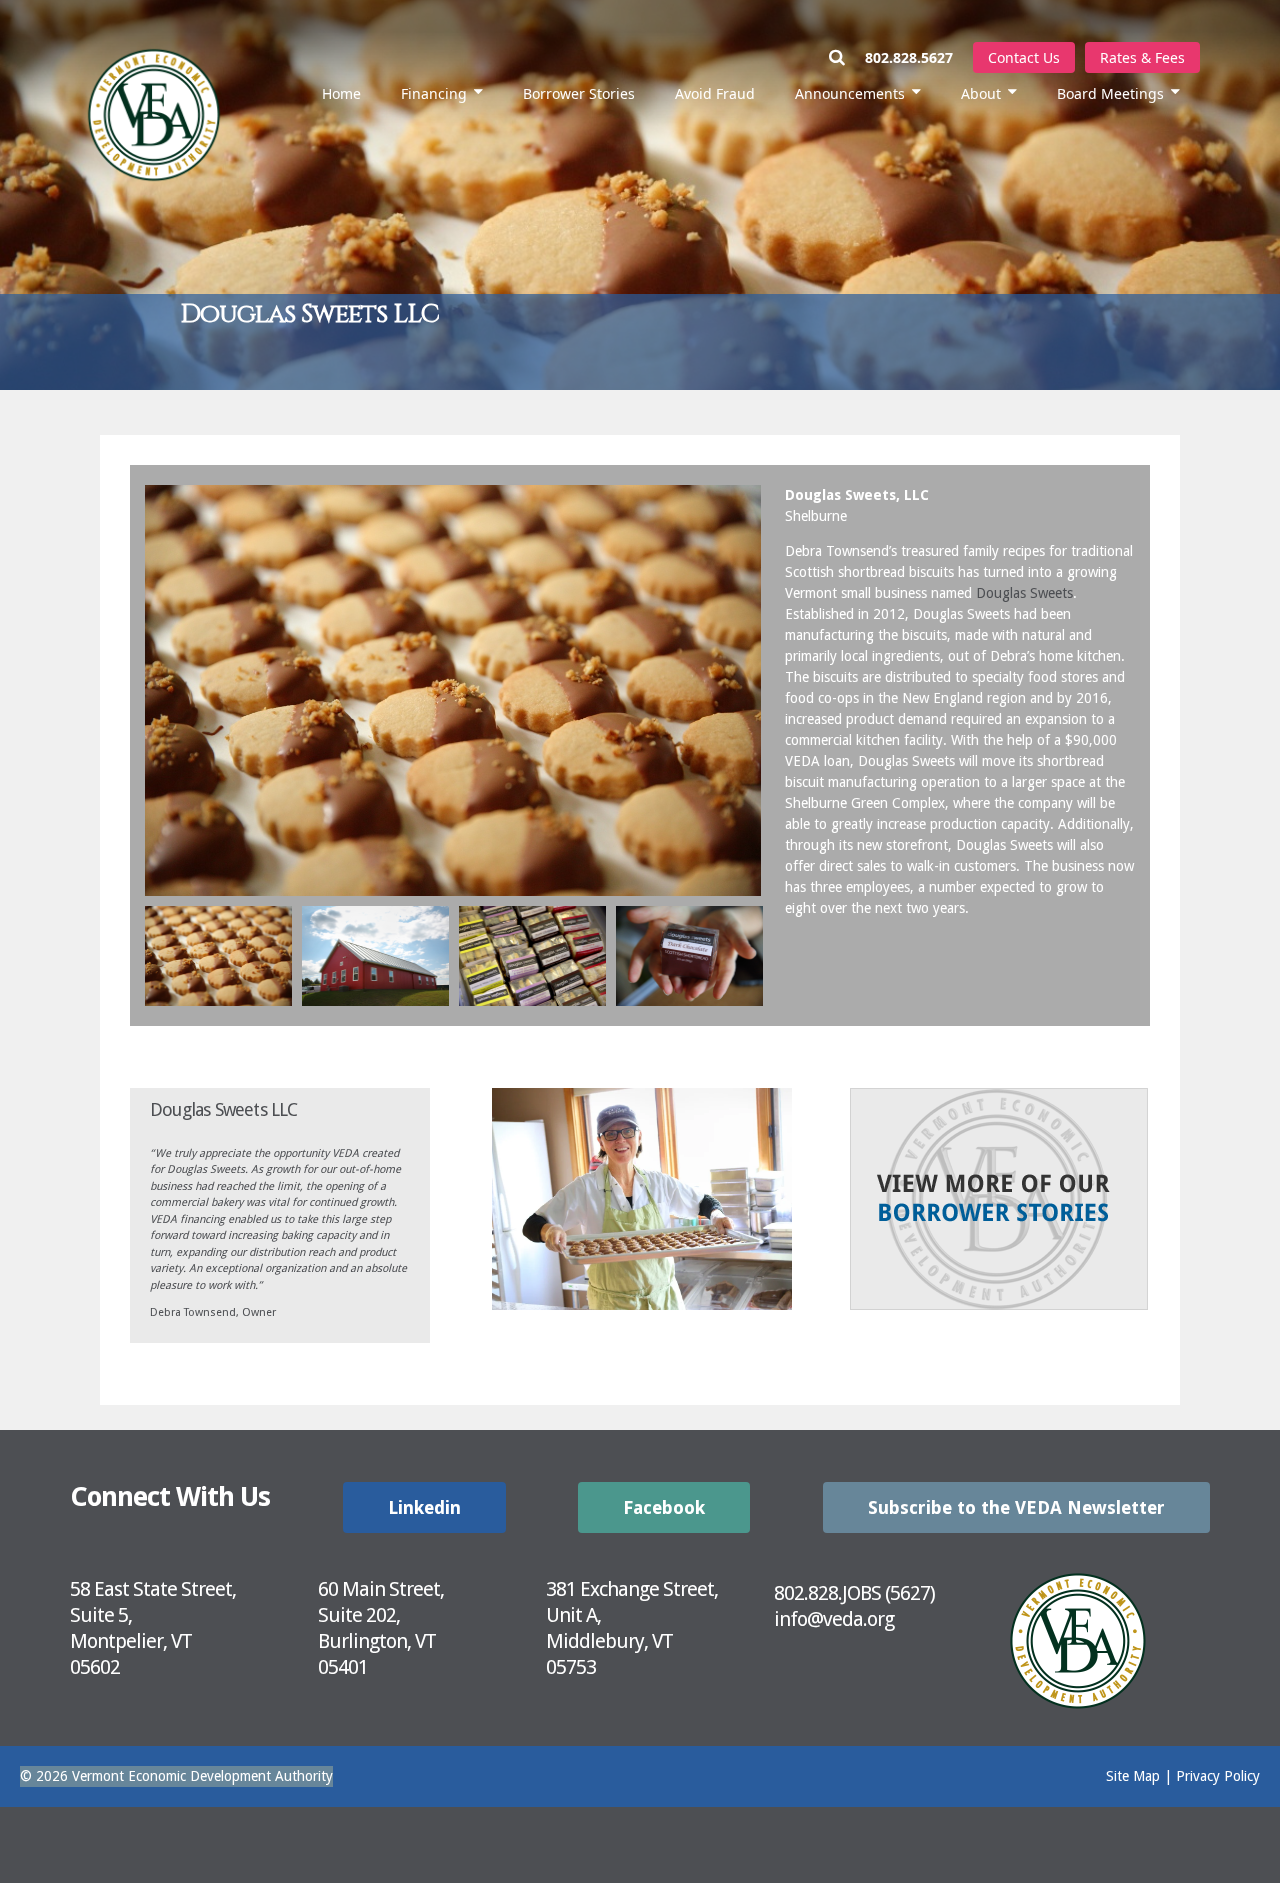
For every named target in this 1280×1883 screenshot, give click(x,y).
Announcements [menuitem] (850, 93)
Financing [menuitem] (434, 93)
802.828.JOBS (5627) (854, 1593)
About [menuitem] (981, 93)
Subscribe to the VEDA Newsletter (1016, 1507)
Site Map (1133, 1776)
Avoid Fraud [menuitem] (715, 93)
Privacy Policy (1218, 1776)
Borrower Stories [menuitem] (579, 93)
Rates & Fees (1142, 57)
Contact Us (1024, 57)
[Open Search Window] (847, 57)
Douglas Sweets (1024, 593)
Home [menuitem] (341, 93)
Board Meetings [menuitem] (1110, 93)
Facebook (664, 1507)
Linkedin (424, 1507)
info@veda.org (834, 1619)
